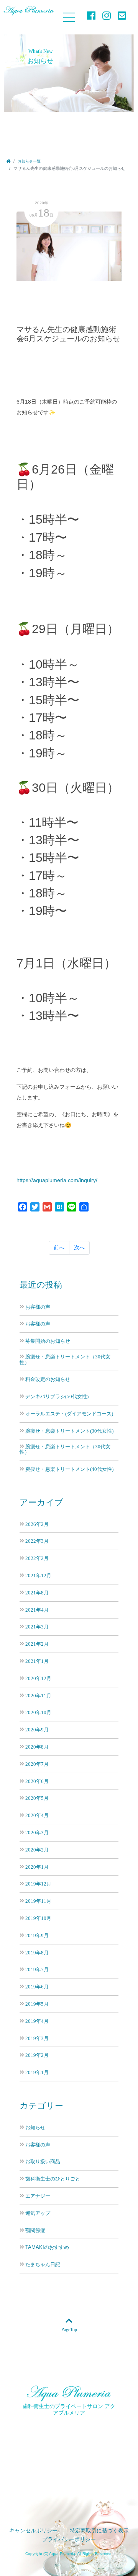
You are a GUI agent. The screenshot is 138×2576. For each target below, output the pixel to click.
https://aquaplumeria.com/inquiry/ (57, 1180)
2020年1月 (37, 1867)
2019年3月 (37, 2038)
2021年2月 (37, 1644)
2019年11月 (38, 1901)
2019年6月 (37, 1987)
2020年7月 (37, 1764)
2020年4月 (37, 1815)
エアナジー (38, 2196)
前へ (59, 1247)
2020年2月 (37, 1850)
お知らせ (35, 2128)
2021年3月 (37, 1627)
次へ (79, 1247)
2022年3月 (37, 1541)
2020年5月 (37, 1798)
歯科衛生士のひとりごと (53, 2179)
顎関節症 (35, 2231)
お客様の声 (38, 1307)
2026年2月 (37, 1524)
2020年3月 (37, 1833)
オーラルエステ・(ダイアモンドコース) (69, 1414)
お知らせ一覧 (29, 161)
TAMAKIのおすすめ (47, 2247)
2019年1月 (37, 2072)
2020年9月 (37, 1730)
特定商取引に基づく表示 (99, 2531)
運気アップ (38, 2213)
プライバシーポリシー (69, 2539)
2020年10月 (38, 1712)
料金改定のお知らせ (48, 1379)
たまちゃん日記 (43, 2265)
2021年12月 (38, 1575)
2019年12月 (38, 1884)
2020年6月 (37, 1781)
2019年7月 (37, 1969)
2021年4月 (37, 1610)
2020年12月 (38, 1678)
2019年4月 (37, 2021)
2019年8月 (37, 1953)
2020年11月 (38, 1696)
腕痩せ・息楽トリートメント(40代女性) (69, 1469)
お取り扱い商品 (43, 2162)
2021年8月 (37, 1593)
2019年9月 (37, 1935)
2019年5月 (37, 2004)
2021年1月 (37, 1661)
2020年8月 (37, 1747)
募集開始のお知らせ (48, 1341)
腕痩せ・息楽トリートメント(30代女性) (69, 1431)
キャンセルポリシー (33, 2531)
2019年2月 (37, 2055)
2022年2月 (37, 1558)
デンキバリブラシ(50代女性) (57, 1396)
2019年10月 (38, 1918)
